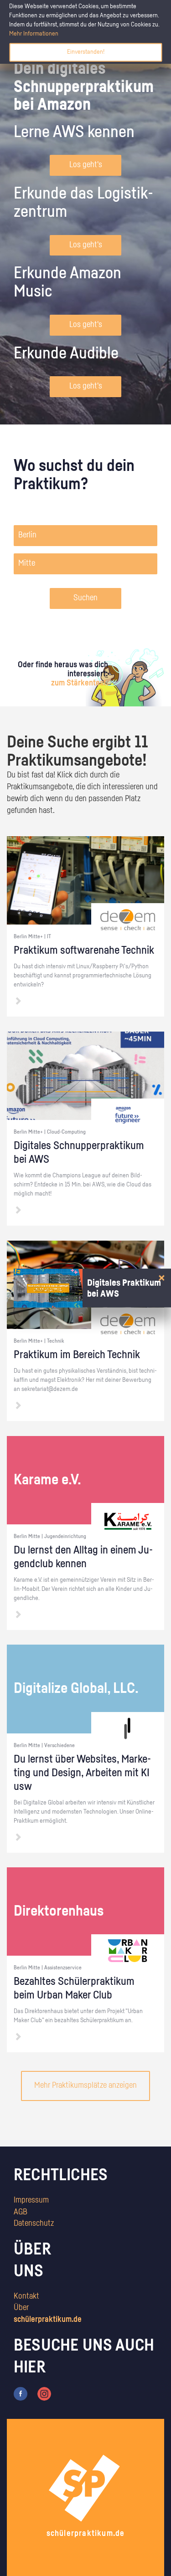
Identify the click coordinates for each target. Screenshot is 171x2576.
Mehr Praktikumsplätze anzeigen (85, 2085)
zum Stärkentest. (80, 683)
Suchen (85, 598)
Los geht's (86, 165)
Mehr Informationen (34, 34)
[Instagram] (44, 2393)
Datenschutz (34, 2223)
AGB (21, 2212)
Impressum (31, 2200)
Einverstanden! (86, 52)
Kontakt (26, 2296)
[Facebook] (21, 2393)
